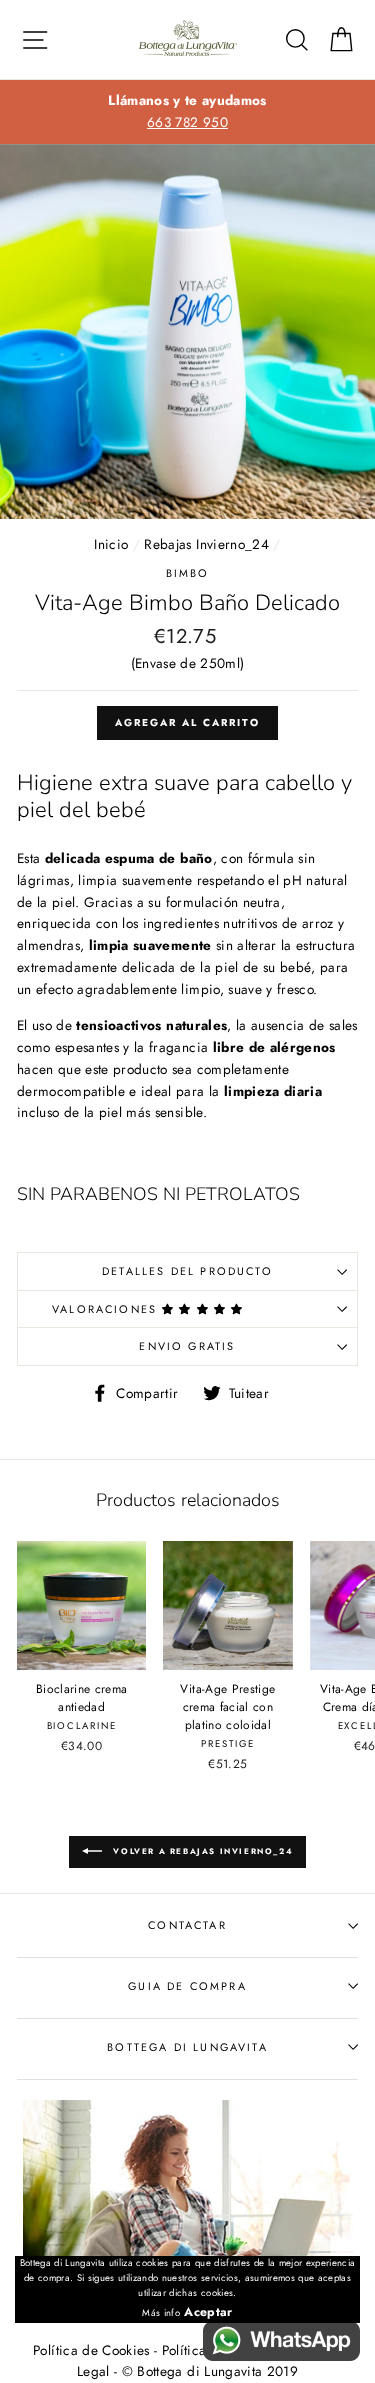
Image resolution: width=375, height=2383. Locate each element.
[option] (187, 112)
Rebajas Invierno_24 (206, 544)
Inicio (111, 544)
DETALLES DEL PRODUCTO (187, 1271)
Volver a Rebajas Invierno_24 (201, 1851)
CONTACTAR (187, 1925)
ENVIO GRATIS (187, 1346)
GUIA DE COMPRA (187, 1986)
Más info (161, 2313)
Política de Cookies (91, 2350)
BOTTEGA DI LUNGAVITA (187, 2047)
